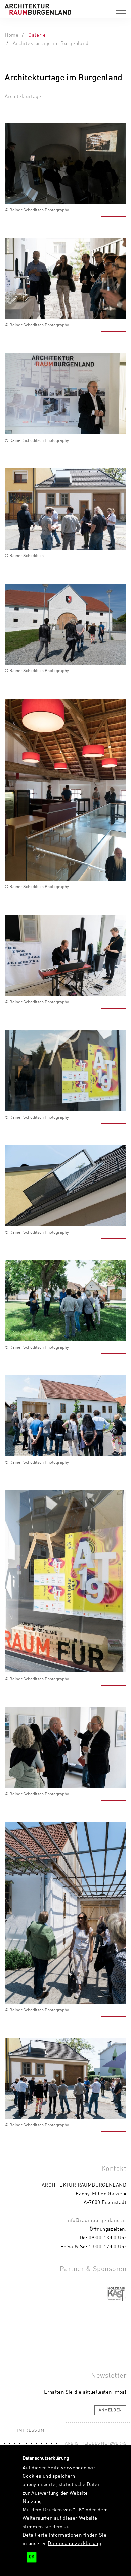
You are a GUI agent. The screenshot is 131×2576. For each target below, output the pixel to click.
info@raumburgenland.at (96, 2221)
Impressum (31, 2430)
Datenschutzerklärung (75, 2544)
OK (32, 2557)
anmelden (110, 2410)
